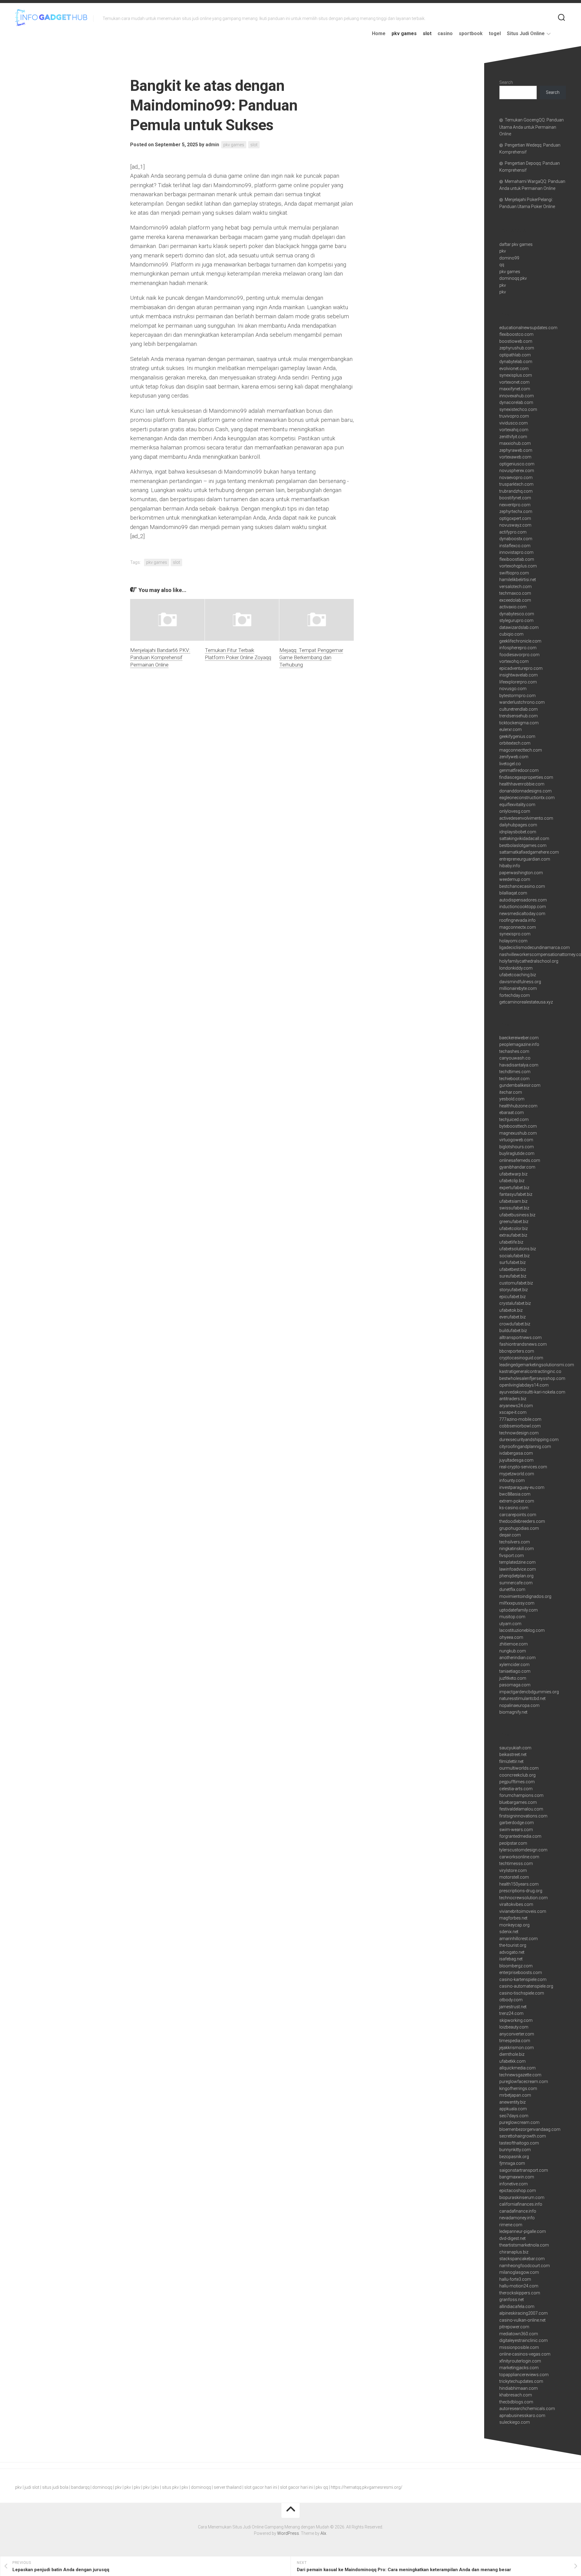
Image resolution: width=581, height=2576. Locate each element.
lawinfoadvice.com (518, 1569)
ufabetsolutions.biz (518, 1249)
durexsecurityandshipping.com (529, 1440)
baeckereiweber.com (519, 1038)
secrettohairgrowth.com (523, 2136)
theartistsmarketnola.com (524, 2245)
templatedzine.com (517, 1562)
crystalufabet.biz (515, 1303)
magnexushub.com (518, 1133)
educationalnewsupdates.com (528, 328)
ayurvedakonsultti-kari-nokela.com (532, 1392)
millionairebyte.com (518, 988)
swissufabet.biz (514, 1208)
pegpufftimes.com (517, 1782)
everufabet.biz (512, 1317)
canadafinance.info (518, 2211)
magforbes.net (513, 1918)
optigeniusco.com (517, 464)
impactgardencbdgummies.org (529, 1692)
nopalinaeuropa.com (519, 1705)
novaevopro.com (516, 478)
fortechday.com (515, 995)
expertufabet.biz (514, 1188)
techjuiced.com (514, 1119)
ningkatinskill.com (517, 1549)
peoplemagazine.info (519, 1044)
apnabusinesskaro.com (522, 2416)
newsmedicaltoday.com (522, 914)
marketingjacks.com (519, 2368)
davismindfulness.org (520, 982)
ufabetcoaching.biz (518, 975)
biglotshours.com (517, 1147)
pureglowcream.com (519, 2122)
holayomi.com (513, 941)
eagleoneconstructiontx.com (527, 798)
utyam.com (510, 1624)
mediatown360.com (519, 2334)
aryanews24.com (516, 1406)
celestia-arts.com (516, 1789)
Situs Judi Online (526, 33)
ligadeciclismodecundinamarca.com (535, 947)
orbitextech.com (515, 743)
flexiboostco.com (516, 334)
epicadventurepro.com (521, 668)
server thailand (228, 2487)
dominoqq (102, 2487)
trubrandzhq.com (516, 491)
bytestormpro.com (517, 696)
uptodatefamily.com (519, 1610)
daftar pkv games (516, 244)
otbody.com (511, 2000)
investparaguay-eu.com (522, 1487)
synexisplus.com (516, 375)
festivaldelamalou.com (521, 1809)
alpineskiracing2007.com (524, 2313)
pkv (503, 251)
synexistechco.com (518, 409)
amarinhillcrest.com (519, 1939)
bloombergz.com (516, 1966)
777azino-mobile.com (520, 1419)
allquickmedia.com (517, 2068)
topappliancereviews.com (524, 2375)
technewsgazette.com (520, 2075)
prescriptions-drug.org (521, 1891)
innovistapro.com (516, 552)
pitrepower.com (514, 2327)
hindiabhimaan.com (519, 2388)
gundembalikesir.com (520, 1085)
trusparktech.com (516, 484)
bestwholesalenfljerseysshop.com (532, 1378)
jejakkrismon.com (517, 2048)
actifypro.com (513, 532)
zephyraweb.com (516, 450)
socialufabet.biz (514, 1256)
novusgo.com (513, 689)
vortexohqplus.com (518, 566)
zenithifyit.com (513, 437)
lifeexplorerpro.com (518, 682)
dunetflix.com (512, 1589)
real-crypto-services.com (523, 1467)
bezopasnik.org (514, 2157)
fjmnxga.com (512, 2163)
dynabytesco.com (517, 614)
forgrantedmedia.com (520, 1836)
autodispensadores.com (523, 900)
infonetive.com (514, 2184)
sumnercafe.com (516, 1583)
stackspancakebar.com (522, 2259)
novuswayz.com (515, 525)
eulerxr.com (510, 729)
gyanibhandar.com (517, 1167)
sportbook (471, 33)
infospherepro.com (518, 648)
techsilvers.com (515, 1542)
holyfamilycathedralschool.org (529, 961)
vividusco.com (514, 423)
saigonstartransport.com (524, 2170)
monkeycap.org (514, 1925)
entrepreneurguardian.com (525, 859)
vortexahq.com (514, 430)
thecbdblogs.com (516, 2402)
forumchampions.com (521, 1795)
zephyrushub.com (517, 348)
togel (495, 33)
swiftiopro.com (514, 573)
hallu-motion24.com (519, 2286)
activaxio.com (513, 607)
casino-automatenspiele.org (526, 1986)
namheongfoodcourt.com (525, 2266)
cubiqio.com (511, 634)
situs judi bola (55, 2487)
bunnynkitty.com (515, 2150)
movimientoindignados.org (525, 1596)
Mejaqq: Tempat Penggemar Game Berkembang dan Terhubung (311, 657)
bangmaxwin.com (517, 2177)
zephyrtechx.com (516, 511)
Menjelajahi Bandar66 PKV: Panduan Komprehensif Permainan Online (160, 657)
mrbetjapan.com (515, 2095)
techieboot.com (514, 1079)
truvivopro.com (514, 416)
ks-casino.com (514, 1508)
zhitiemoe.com (514, 1644)
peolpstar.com (513, 1843)
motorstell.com (514, 1877)
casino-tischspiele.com (522, 1993)
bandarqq (80, 2487)
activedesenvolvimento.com (526, 818)
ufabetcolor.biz (514, 1228)
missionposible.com (519, 2347)
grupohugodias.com (519, 1528)
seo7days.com (514, 2116)
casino (445, 33)
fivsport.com (512, 1556)
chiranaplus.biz (514, 2252)
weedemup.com (515, 879)
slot (427, 33)
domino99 (509, 258)
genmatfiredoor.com (519, 770)
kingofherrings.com (518, 2088)
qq (502, 265)
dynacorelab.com (516, 402)
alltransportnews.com (520, 1338)
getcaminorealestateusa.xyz (526, 1002)
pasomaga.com (515, 1685)
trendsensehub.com (519, 716)
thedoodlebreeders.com (522, 1521)
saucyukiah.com (515, 1748)
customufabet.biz (516, 1283)
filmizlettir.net (511, 1761)
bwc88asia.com (515, 1494)
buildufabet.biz (513, 1331)
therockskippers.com (520, 2293)
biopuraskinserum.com (522, 2197)
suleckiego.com (515, 2422)
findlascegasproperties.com (526, 777)
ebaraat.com (512, 1113)
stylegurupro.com (516, 620)
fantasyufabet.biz (516, 1194)
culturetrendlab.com (519, 709)
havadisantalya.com (519, 1065)
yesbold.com (512, 1099)
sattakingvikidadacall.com (524, 838)
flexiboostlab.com (517, 559)
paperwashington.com (521, 873)
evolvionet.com (514, 369)
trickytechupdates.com (521, 2381)
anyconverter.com (517, 2034)
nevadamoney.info (517, 2218)
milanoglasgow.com (519, 2272)
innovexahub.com (517, 396)
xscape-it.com (513, 1412)
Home (379, 33)
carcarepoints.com (518, 1515)
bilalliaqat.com (513, 893)
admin (212, 145)
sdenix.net (509, 1932)
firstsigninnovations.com (523, 1816)
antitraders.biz (513, 1399)
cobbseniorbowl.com (520, 1426)
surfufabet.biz (512, 1262)
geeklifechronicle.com (520, 641)
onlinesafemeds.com (520, 1160)
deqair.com (510, 1535)
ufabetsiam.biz (513, 1201)
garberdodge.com (517, 1823)
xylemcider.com (514, 1665)
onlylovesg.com (515, 811)
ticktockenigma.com (519, 723)
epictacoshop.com (518, 2191)
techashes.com (514, 1051)
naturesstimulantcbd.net (522, 1698)
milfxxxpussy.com (517, 1603)
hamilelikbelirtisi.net (518, 580)
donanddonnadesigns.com (525, 791)
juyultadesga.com (516, 1460)
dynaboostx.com (516, 539)
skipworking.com (516, 2020)
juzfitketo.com (513, 1678)
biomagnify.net (513, 1712)
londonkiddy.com (516, 968)
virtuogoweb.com (516, 1140)
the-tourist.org (513, 1945)
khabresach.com (516, 2395)
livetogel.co (510, 764)
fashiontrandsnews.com (523, 1344)
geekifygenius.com (517, 736)
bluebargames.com (518, 1802)
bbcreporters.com (517, 1351)
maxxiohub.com (515, 443)
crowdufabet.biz (515, 1324)
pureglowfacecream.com (524, 2082)
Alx (323, 2533)
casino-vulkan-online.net (522, 2320)
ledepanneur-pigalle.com (523, 2231)
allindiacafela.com (517, 2306)
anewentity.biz (512, 2102)
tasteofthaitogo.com (519, 2143)
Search (506, 82)
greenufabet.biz (514, 1222)
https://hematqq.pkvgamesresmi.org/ (367, 2487)
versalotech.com (515, 587)
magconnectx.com (518, 927)
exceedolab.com (515, 600)
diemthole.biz (512, 2054)
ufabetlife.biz (511, 1242)
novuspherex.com (517, 471)
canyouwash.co (515, 1058)
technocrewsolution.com (524, 1898)
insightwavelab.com (519, 675)
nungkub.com (513, 1651)
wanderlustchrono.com (522, 702)
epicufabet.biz (512, 1297)
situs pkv (170, 2487)
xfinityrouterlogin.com (520, 2361)
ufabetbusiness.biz (517, 1215)
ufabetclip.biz (512, 1181)
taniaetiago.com (515, 1671)
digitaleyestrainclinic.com (524, 2340)
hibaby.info (510, 866)
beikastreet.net (513, 1754)
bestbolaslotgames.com (523, 845)
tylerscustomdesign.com (523, 1850)
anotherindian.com (517, 1658)
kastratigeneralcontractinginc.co (530, 1371)
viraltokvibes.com (516, 1904)
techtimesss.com (516, 1863)
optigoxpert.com (515, 518)
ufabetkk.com (512, 2061)
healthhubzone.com (518, 1106)
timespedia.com (515, 2041)
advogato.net (512, 1952)
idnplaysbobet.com (518, 832)
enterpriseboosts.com (521, 1973)
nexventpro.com (515, 505)
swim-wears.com (516, 1830)
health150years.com (519, 1884)
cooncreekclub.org (517, 1775)
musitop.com (512, 1617)
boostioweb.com (516, 341)
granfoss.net (512, 2300)
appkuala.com (513, 2109)
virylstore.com (513, 1870)
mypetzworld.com (517, 1474)
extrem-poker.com (517, 1501)
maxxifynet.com (515, 389)
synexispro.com (515, 934)
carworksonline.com (519, 1857)
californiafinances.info (521, 2204)
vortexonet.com (514, 382)
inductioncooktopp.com (523, 907)
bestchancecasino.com (522, 886)
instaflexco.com (515, 546)
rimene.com (511, 2225)
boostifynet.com (515, 498)
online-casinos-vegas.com (525, 2354)
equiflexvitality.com (517, 805)
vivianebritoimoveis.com (523, 1911)
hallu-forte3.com (515, 2279)
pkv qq (322, 2487)
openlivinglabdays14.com (524, 1385)
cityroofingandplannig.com (525, 1447)
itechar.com (511, 1092)
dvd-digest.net (512, 2238)
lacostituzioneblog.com (522, 1630)
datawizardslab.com (519, 627)
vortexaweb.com (515, 457)
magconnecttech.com (521, 750)
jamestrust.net (513, 2007)
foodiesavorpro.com (519, 655)
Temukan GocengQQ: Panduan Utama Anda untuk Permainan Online (532, 127)
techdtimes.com (515, 1072)
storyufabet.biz (514, 1290)
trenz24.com (511, 2013)
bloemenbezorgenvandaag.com (530, 2129)
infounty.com (512, 1480)
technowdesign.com (519, 1433)
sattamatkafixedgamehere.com (529, 852)
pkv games (404, 33)
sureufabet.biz (513, 1276)
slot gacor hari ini (261, 2487)
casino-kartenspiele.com (523, 1979)
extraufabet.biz (513, 1235)
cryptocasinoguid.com (521, 1358)
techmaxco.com (515, 593)
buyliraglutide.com (517, 1153)
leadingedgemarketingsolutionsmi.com (537, 1365)
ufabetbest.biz (513, 1269)
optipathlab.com (515, 355)
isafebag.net (511, 1959)
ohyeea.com (511, 1637)
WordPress (288, 2533)
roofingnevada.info (517, 920)
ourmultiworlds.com (519, 1768)
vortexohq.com (514, 661)
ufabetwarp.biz (513, 1174)
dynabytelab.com (516, 362)
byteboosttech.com (518, 1126)
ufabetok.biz (511, 1310)
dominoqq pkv (513, 278)
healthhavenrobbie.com (522, 784)
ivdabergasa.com (516, 1453)
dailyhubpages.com (518, 825)
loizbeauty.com (514, 2027)
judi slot (32, 2487)
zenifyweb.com (514, 757)
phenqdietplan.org (516, 1576)
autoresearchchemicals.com (527, 2409)
